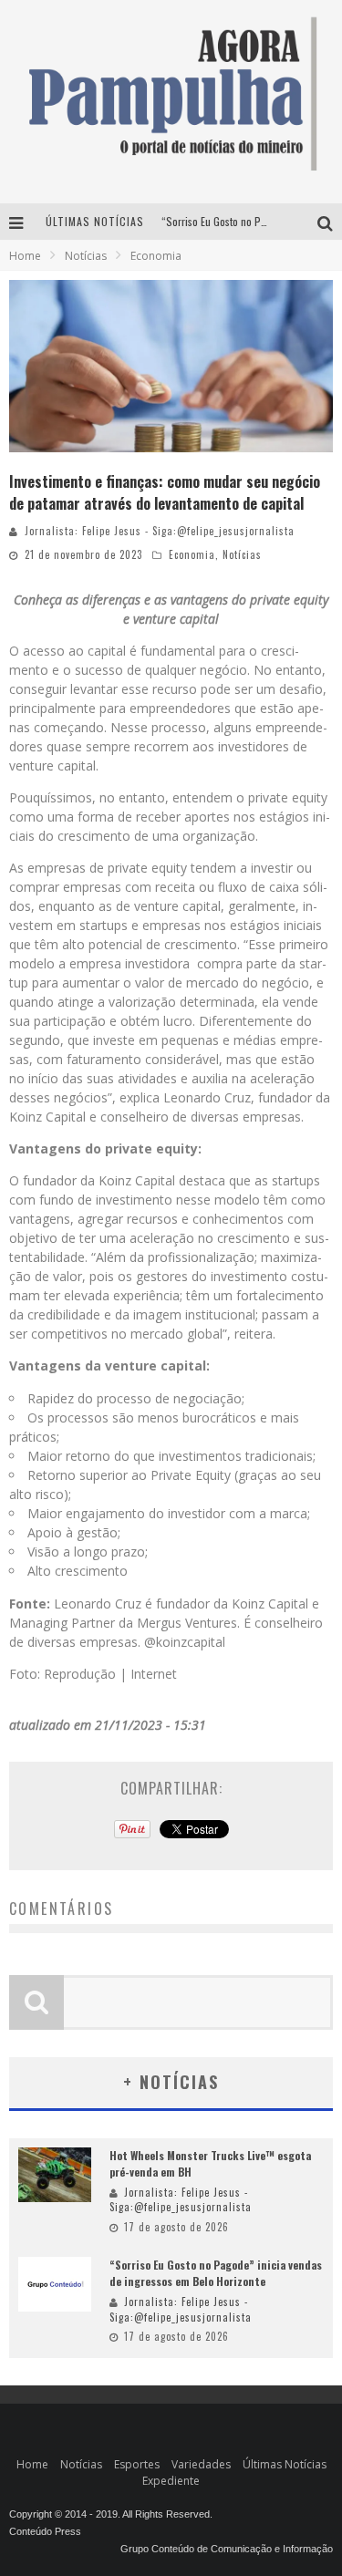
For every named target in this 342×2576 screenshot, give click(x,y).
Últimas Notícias (285, 2464)
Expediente (171, 2481)
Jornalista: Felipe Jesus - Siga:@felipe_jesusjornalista (160, 531)
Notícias (242, 554)
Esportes (137, 2464)
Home (25, 256)
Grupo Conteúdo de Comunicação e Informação (227, 2549)
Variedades (201, 2464)
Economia (192, 554)
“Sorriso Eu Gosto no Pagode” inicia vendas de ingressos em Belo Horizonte (216, 2273)
